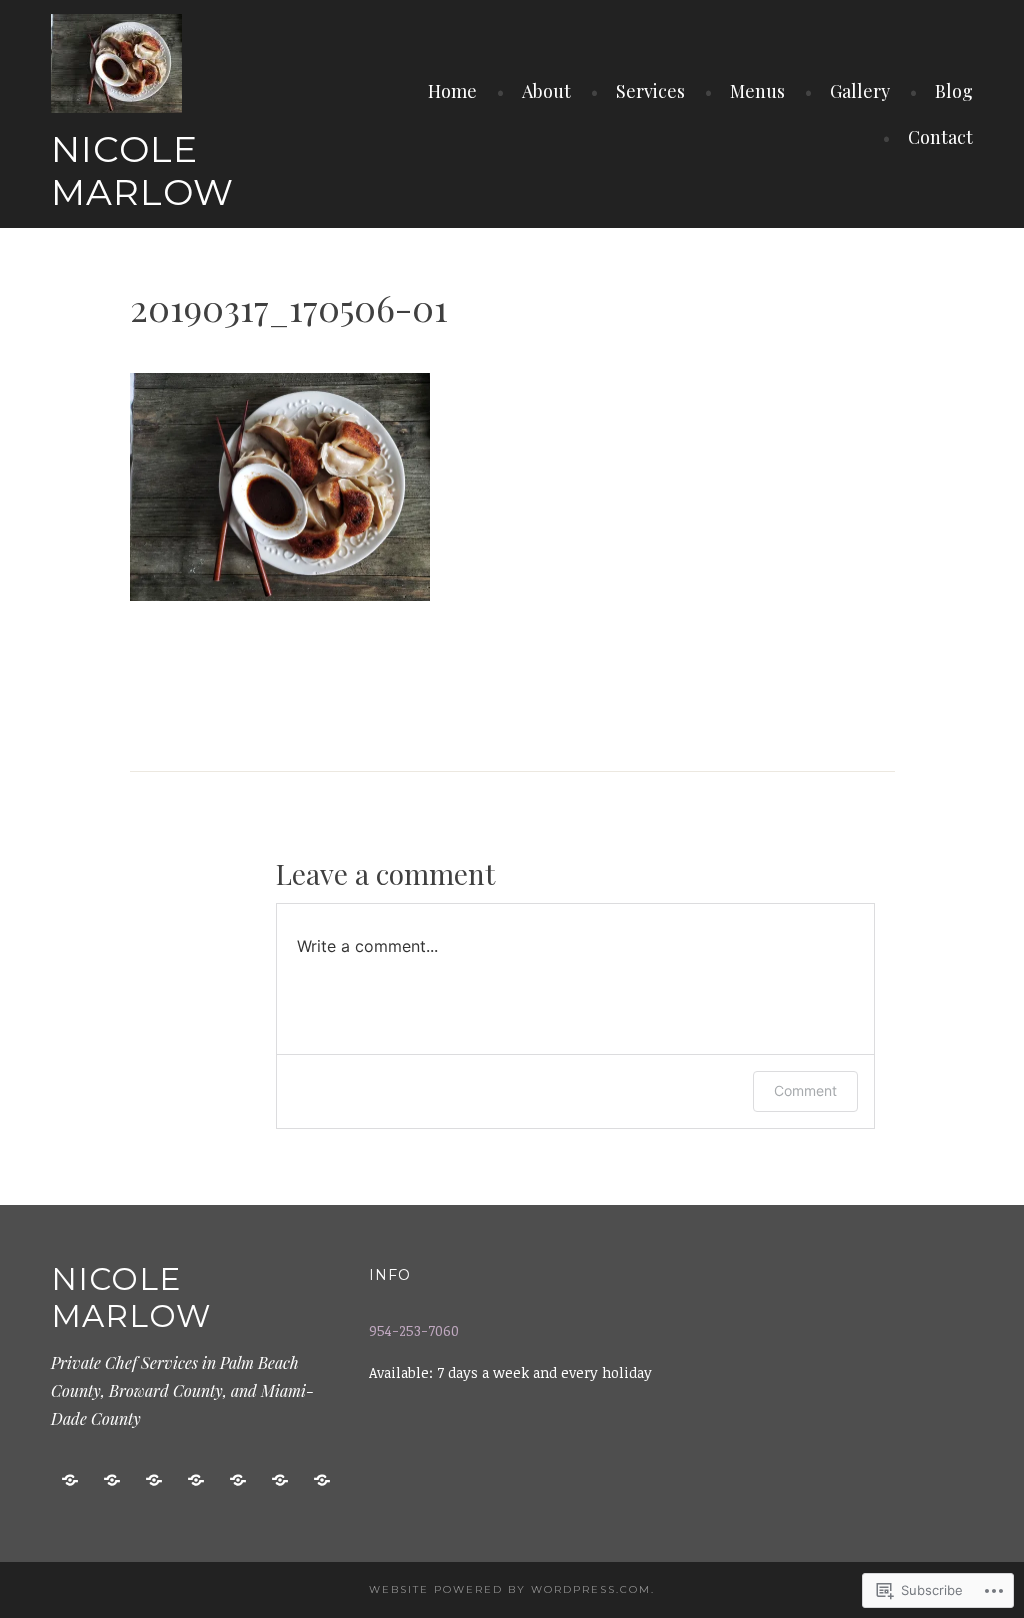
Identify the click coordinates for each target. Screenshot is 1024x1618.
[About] (112, 1480)
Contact (940, 137)
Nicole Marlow (142, 170)
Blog (954, 91)
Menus (757, 91)
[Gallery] (238, 1480)
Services (650, 91)
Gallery (860, 91)
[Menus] (196, 1480)
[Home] (70, 1480)
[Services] (154, 1480)
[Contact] (322, 1480)
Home (452, 91)
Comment (805, 1090)
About (546, 91)
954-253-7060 (414, 1330)
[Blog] (280, 1480)
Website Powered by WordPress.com (510, 1589)
